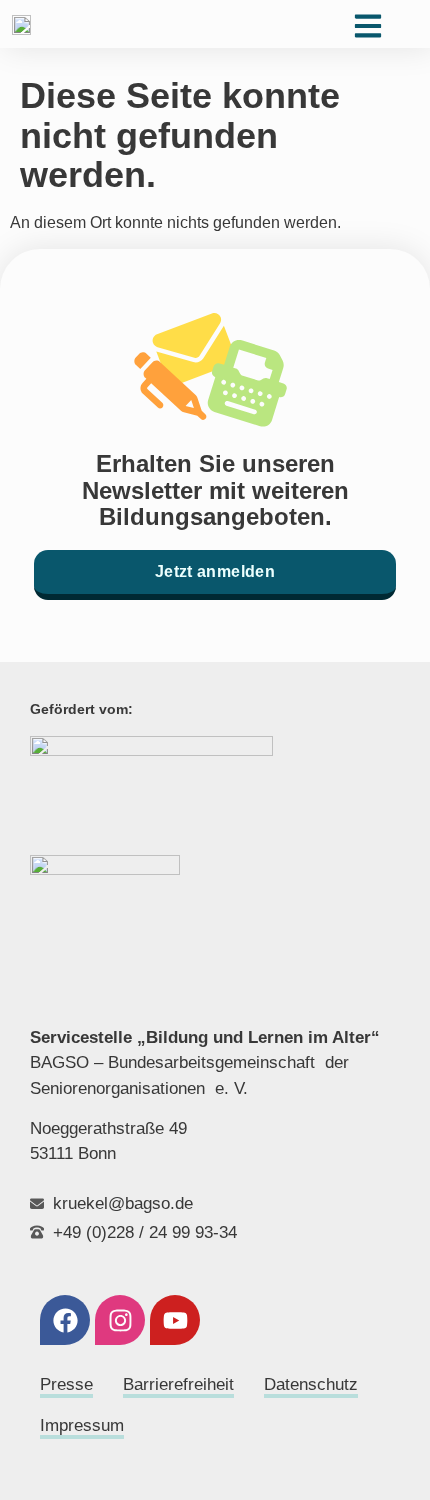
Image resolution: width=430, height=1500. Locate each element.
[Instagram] (120, 1320)
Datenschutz (311, 1384)
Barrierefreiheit (178, 1384)
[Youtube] (175, 1320)
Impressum (82, 1425)
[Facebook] (65, 1320)
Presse (66, 1384)
